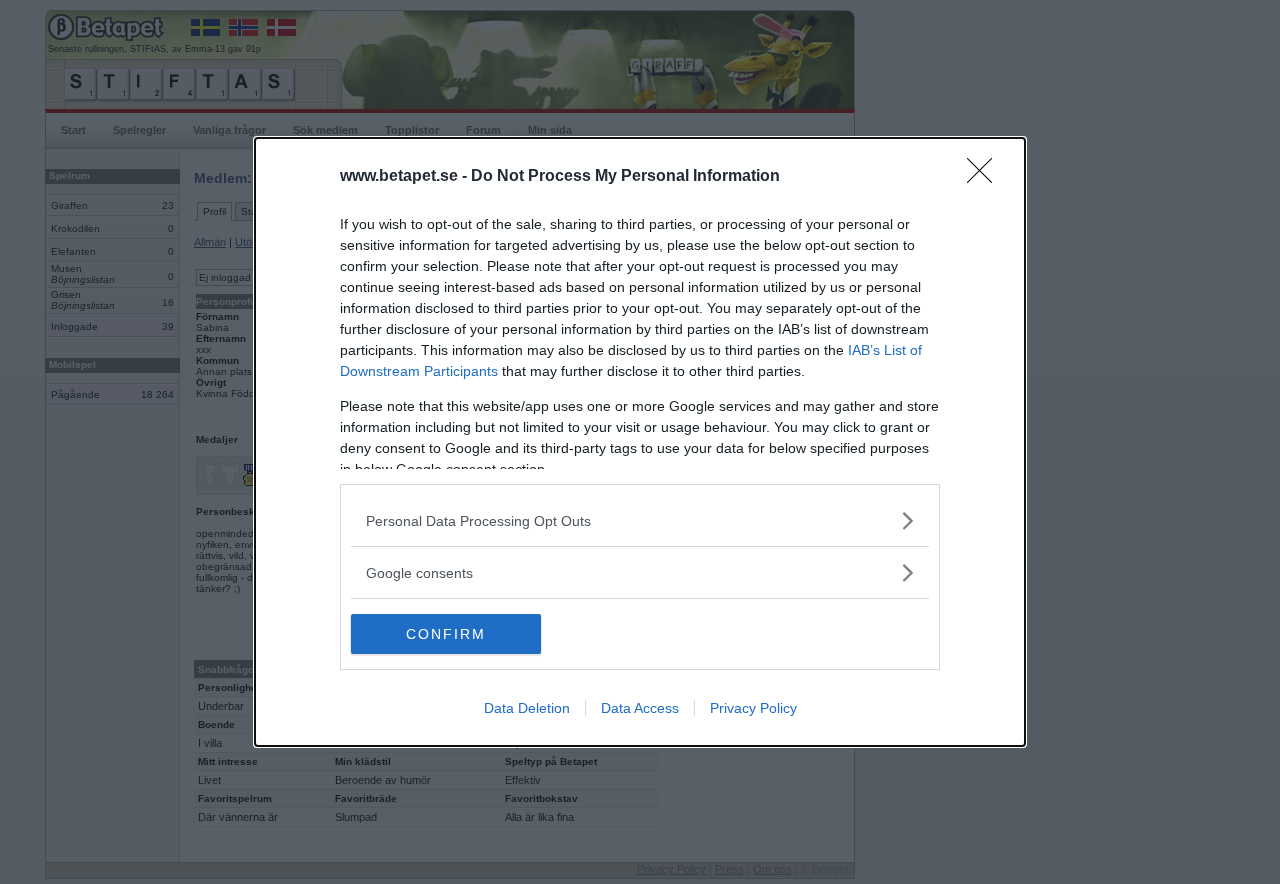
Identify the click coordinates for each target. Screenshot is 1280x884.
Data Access (640, 708)
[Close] (986, 177)
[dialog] (640, 442)
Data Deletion (527, 708)
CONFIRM (446, 634)
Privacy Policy (753, 708)
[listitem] (640, 520)
